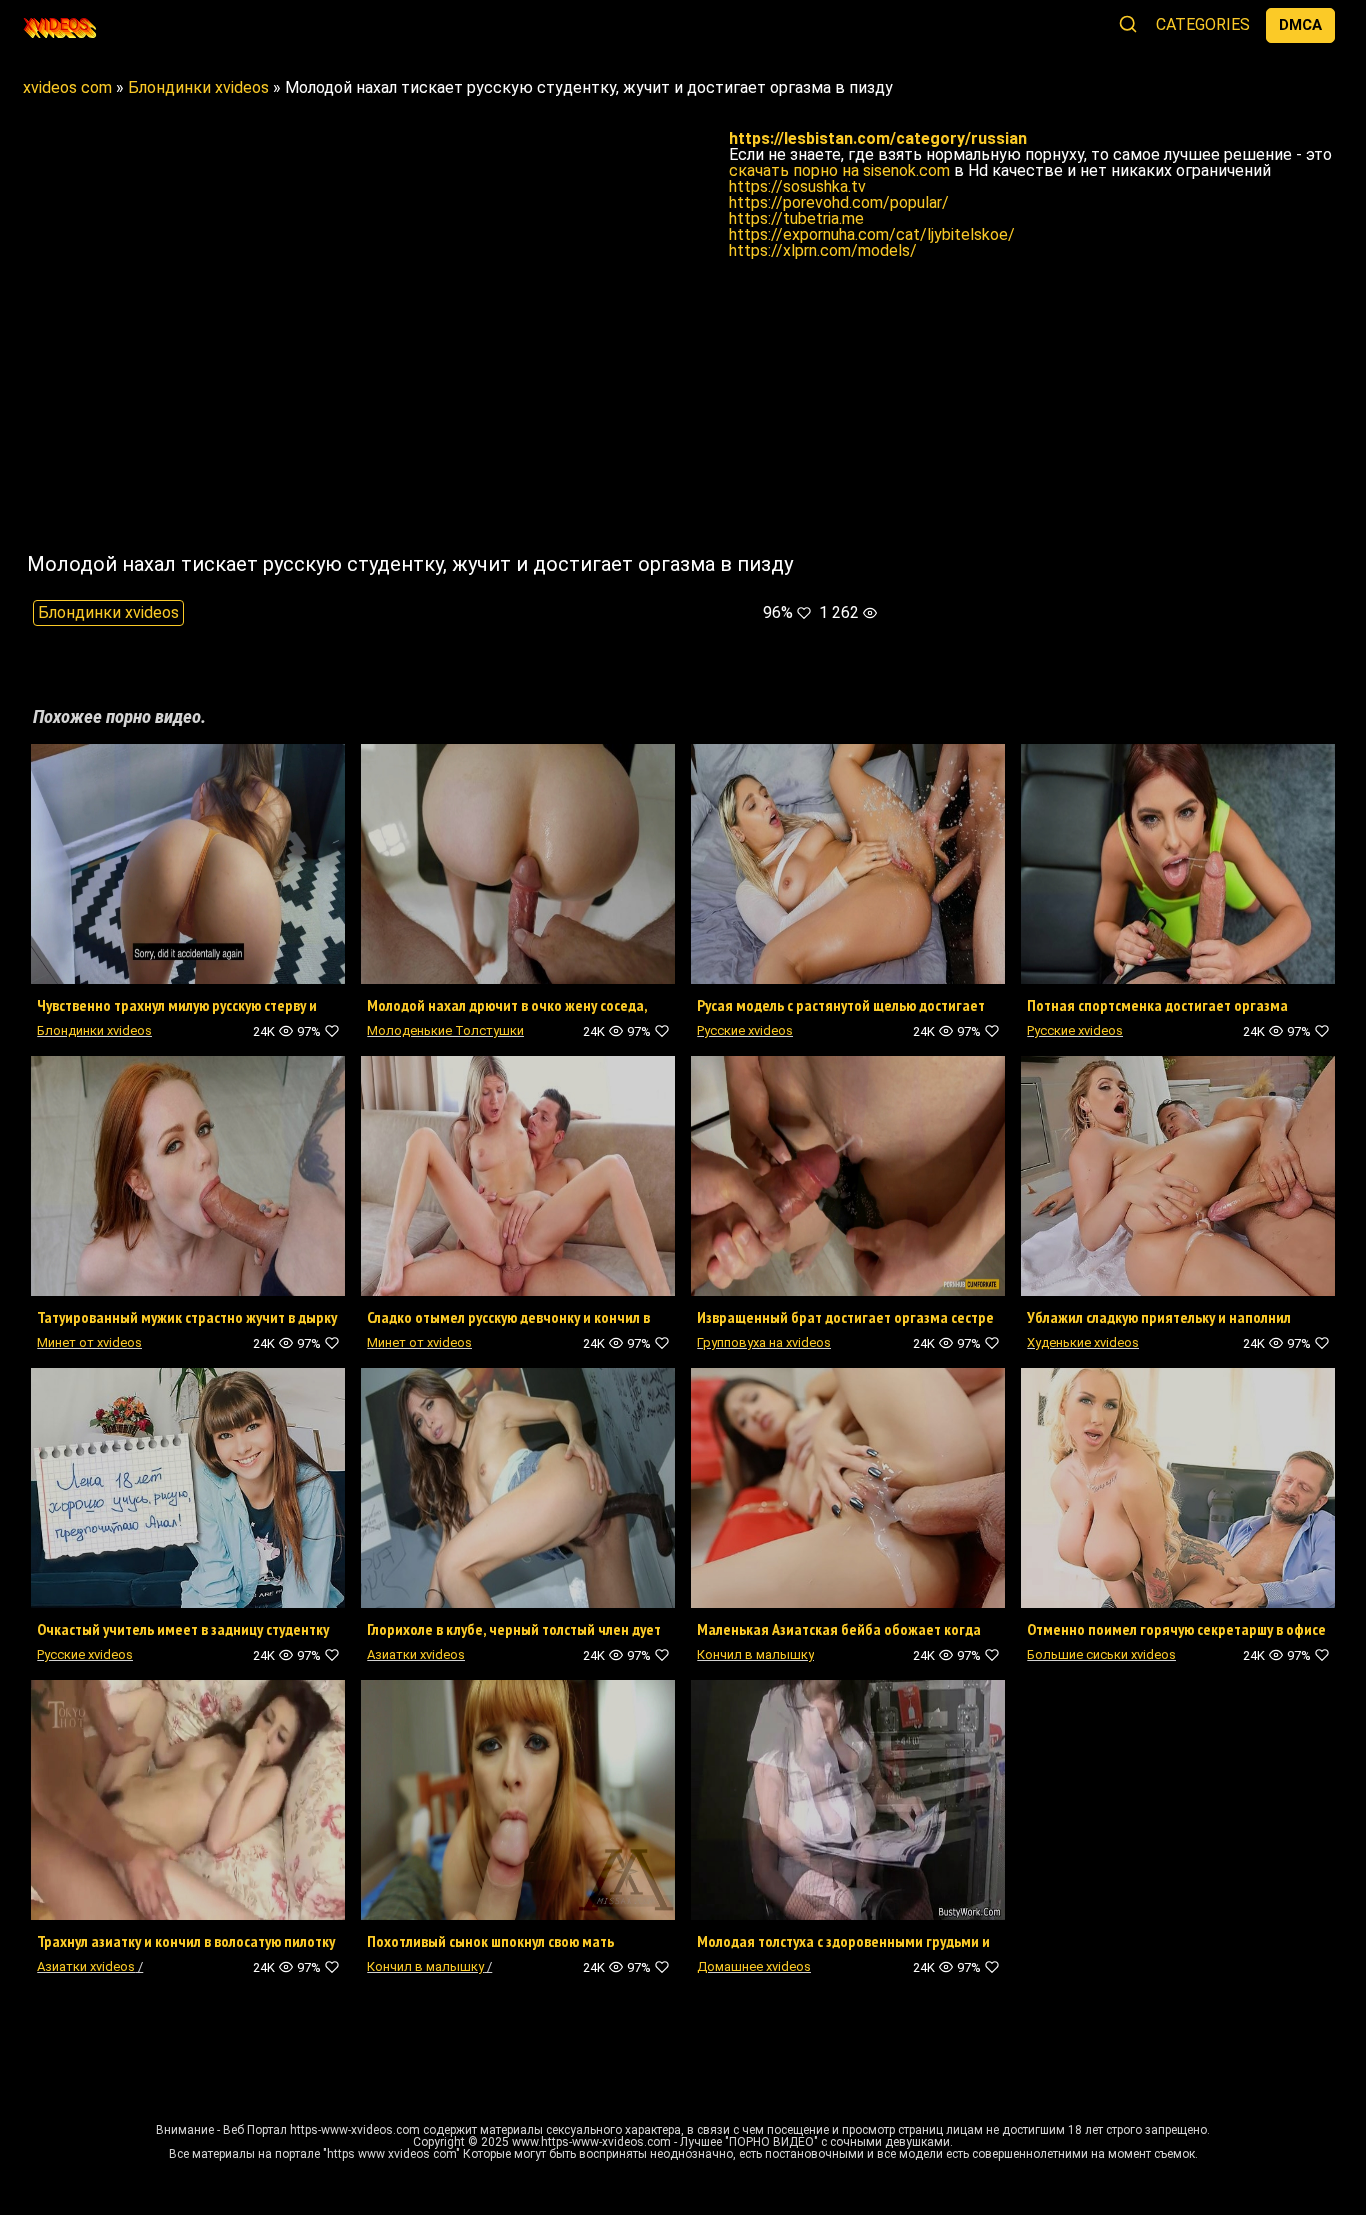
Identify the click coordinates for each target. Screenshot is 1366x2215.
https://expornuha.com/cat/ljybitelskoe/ (872, 234)
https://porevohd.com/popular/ (839, 202)
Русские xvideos (745, 1030)
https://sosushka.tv (797, 186)
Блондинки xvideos (108, 612)
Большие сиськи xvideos (1101, 1654)
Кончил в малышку (755, 1654)
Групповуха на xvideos (764, 1342)
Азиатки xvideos (416, 1654)
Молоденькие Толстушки (445, 1030)
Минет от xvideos (89, 1342)
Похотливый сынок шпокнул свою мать (490, 1941)
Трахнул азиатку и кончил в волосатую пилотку (186, 1941)
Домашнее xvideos (754, 1966)
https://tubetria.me (796, 218)
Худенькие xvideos (1083, 1342)
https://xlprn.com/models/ (823, 250)
